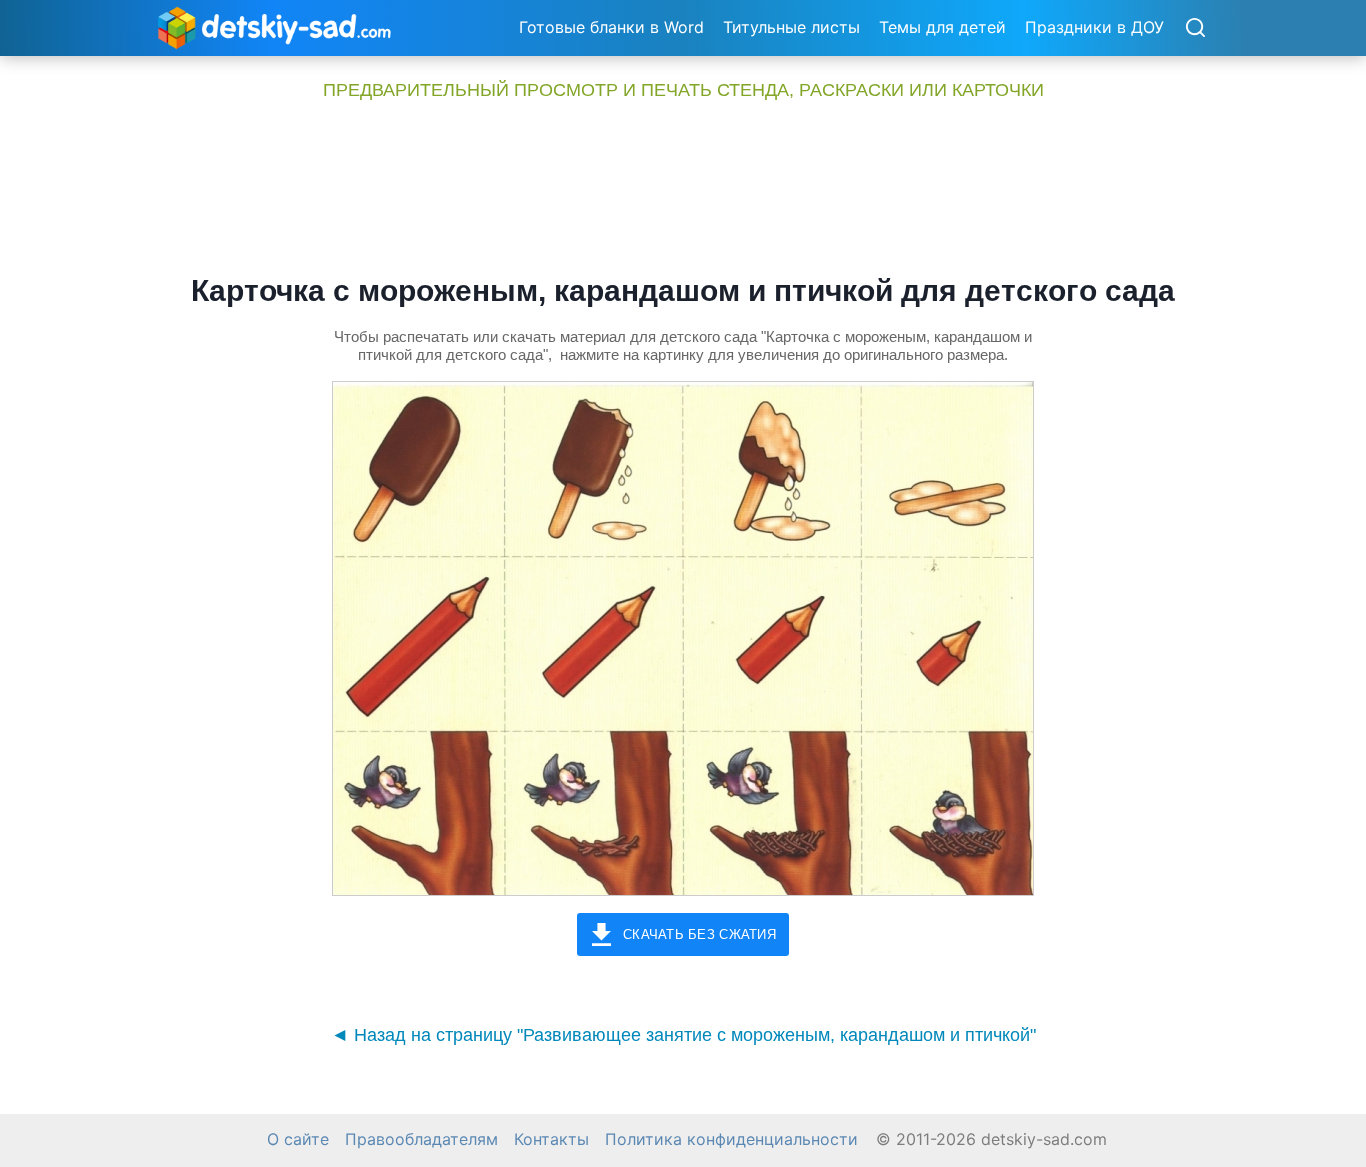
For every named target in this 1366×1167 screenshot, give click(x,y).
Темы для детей (942, 27)
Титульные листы (791, 27)
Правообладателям (421, 1139)
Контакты (551, 1139)
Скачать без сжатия (699, 934)
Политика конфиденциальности (731, 1139)
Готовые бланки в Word (611, 27)
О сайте (298, 1139)
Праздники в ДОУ (1094, 27)
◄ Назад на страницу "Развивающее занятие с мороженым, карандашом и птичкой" (683, 1035)
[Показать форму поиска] (1195, 29)
